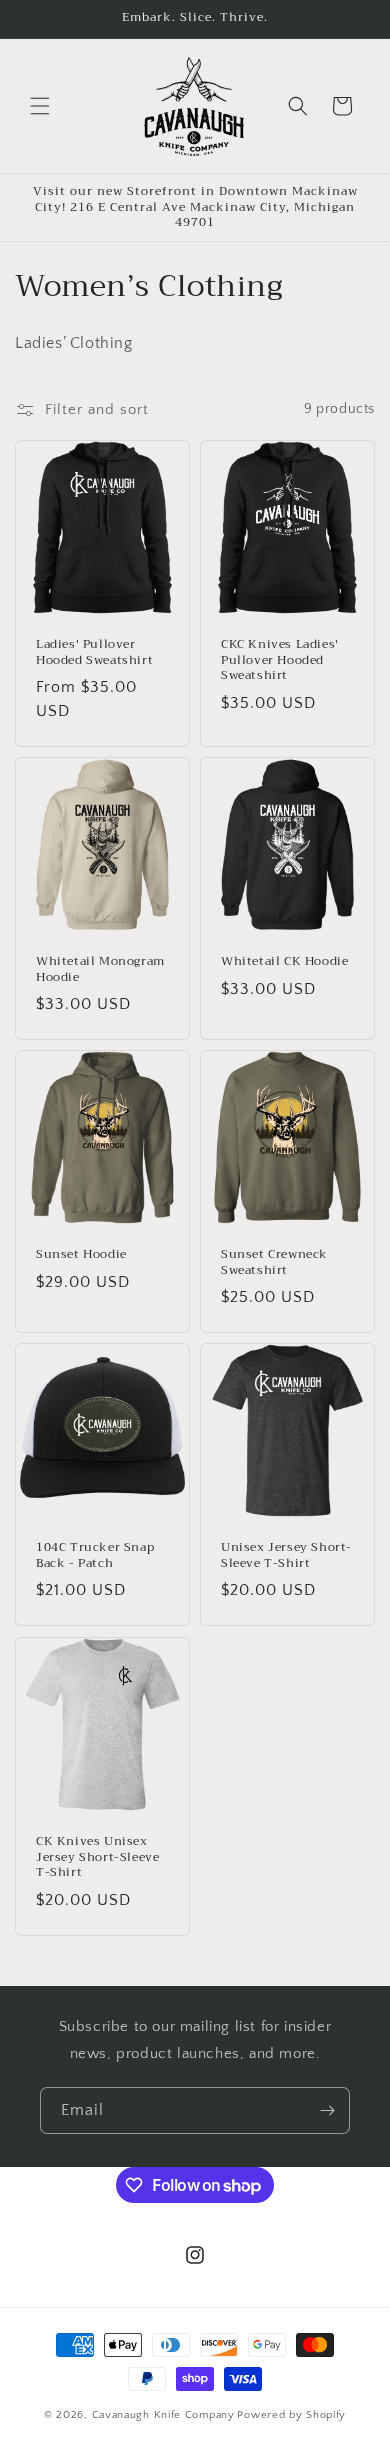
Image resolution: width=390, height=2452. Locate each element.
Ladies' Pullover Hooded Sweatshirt (94, 652)
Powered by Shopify (291, 2415)
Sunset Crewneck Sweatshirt (274, 1262)
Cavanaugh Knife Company (163, 2415)
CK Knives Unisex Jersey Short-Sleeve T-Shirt (97, 1857)
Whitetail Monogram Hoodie (100, 969)
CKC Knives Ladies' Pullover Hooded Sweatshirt (280, 660)
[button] (40, 106)
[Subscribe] (327, 2110)
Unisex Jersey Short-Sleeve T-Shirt (286, 1555)
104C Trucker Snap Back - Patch (95, 1555)
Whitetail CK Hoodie (284, 962)
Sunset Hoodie (81, 1255)
